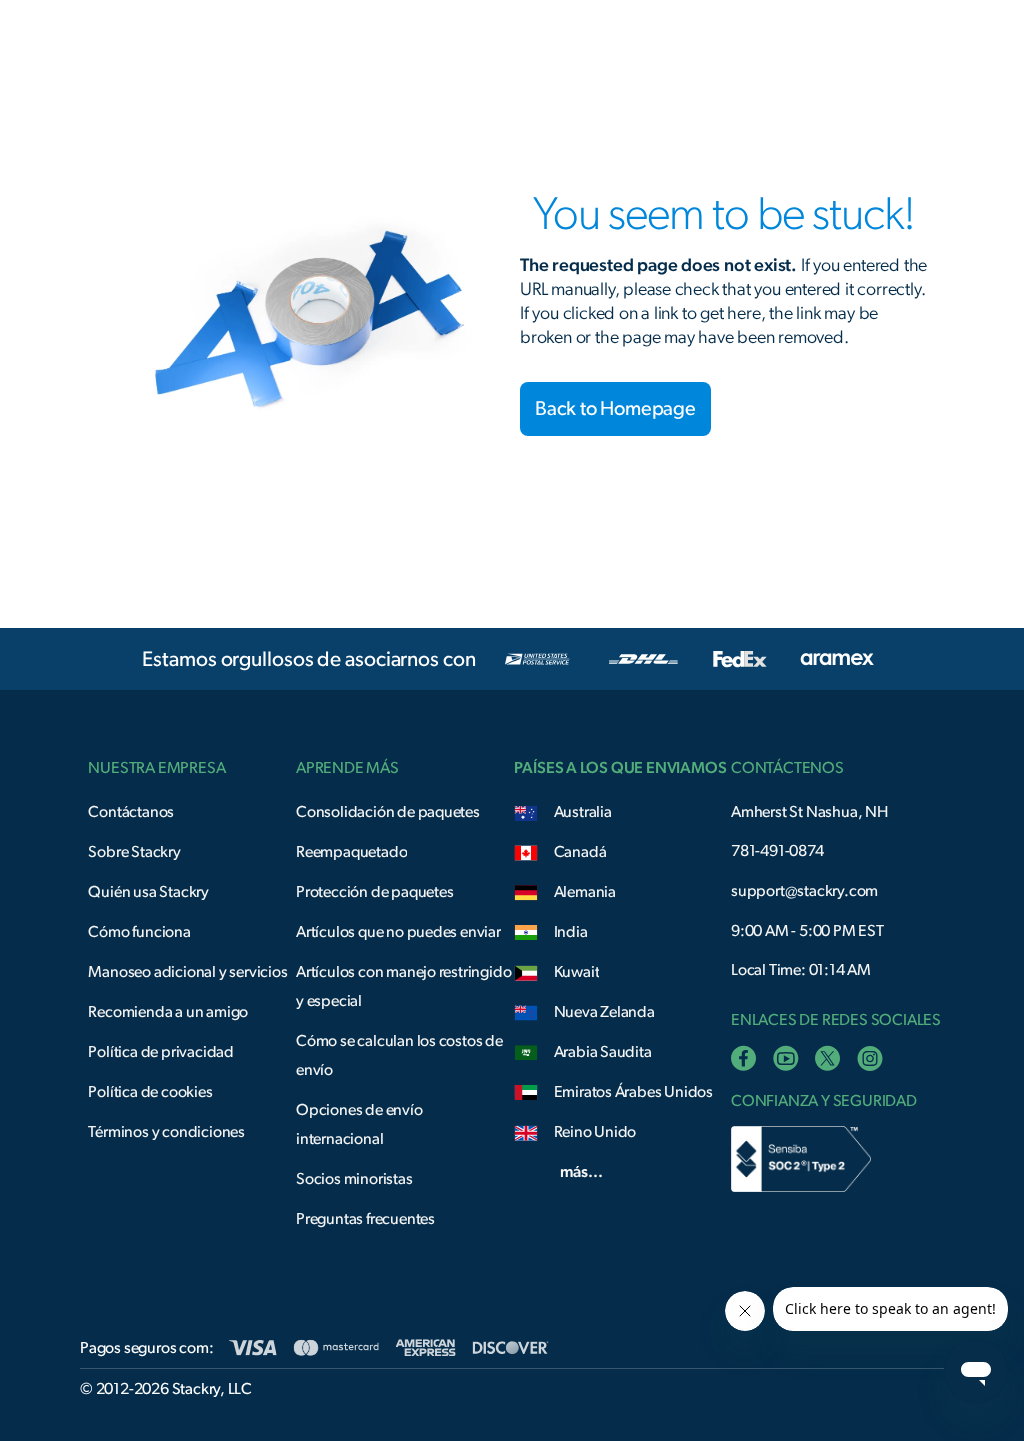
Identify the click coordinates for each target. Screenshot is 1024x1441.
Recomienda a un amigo (168, 1012)
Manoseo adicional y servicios (187, 972)
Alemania (585, 892)
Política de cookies (150, 1092)
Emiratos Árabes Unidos (634, 1092)
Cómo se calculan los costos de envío (399, 1055)
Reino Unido (595, 1132)
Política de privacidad (161, 1052)
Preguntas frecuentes (365, 1219)
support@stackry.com (804, 891)
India (571, 932)
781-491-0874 (777, 851)
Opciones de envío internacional (359, 1124)
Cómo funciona (139, 932)
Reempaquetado (351, 852)
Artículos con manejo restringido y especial (403, 986)
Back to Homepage (615, 409)
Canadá (580, 852)
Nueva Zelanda (604, 1012)
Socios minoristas (354, 1179)
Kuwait (577, 972)
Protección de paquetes (375, 892)
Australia (583, 812)
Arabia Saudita (603, 1052)
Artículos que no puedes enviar (398, 932)
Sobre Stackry (134, 852)
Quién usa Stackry (148, 892)
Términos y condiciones (166, 1132)
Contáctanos (131, 812)
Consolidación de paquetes (388, 812)
